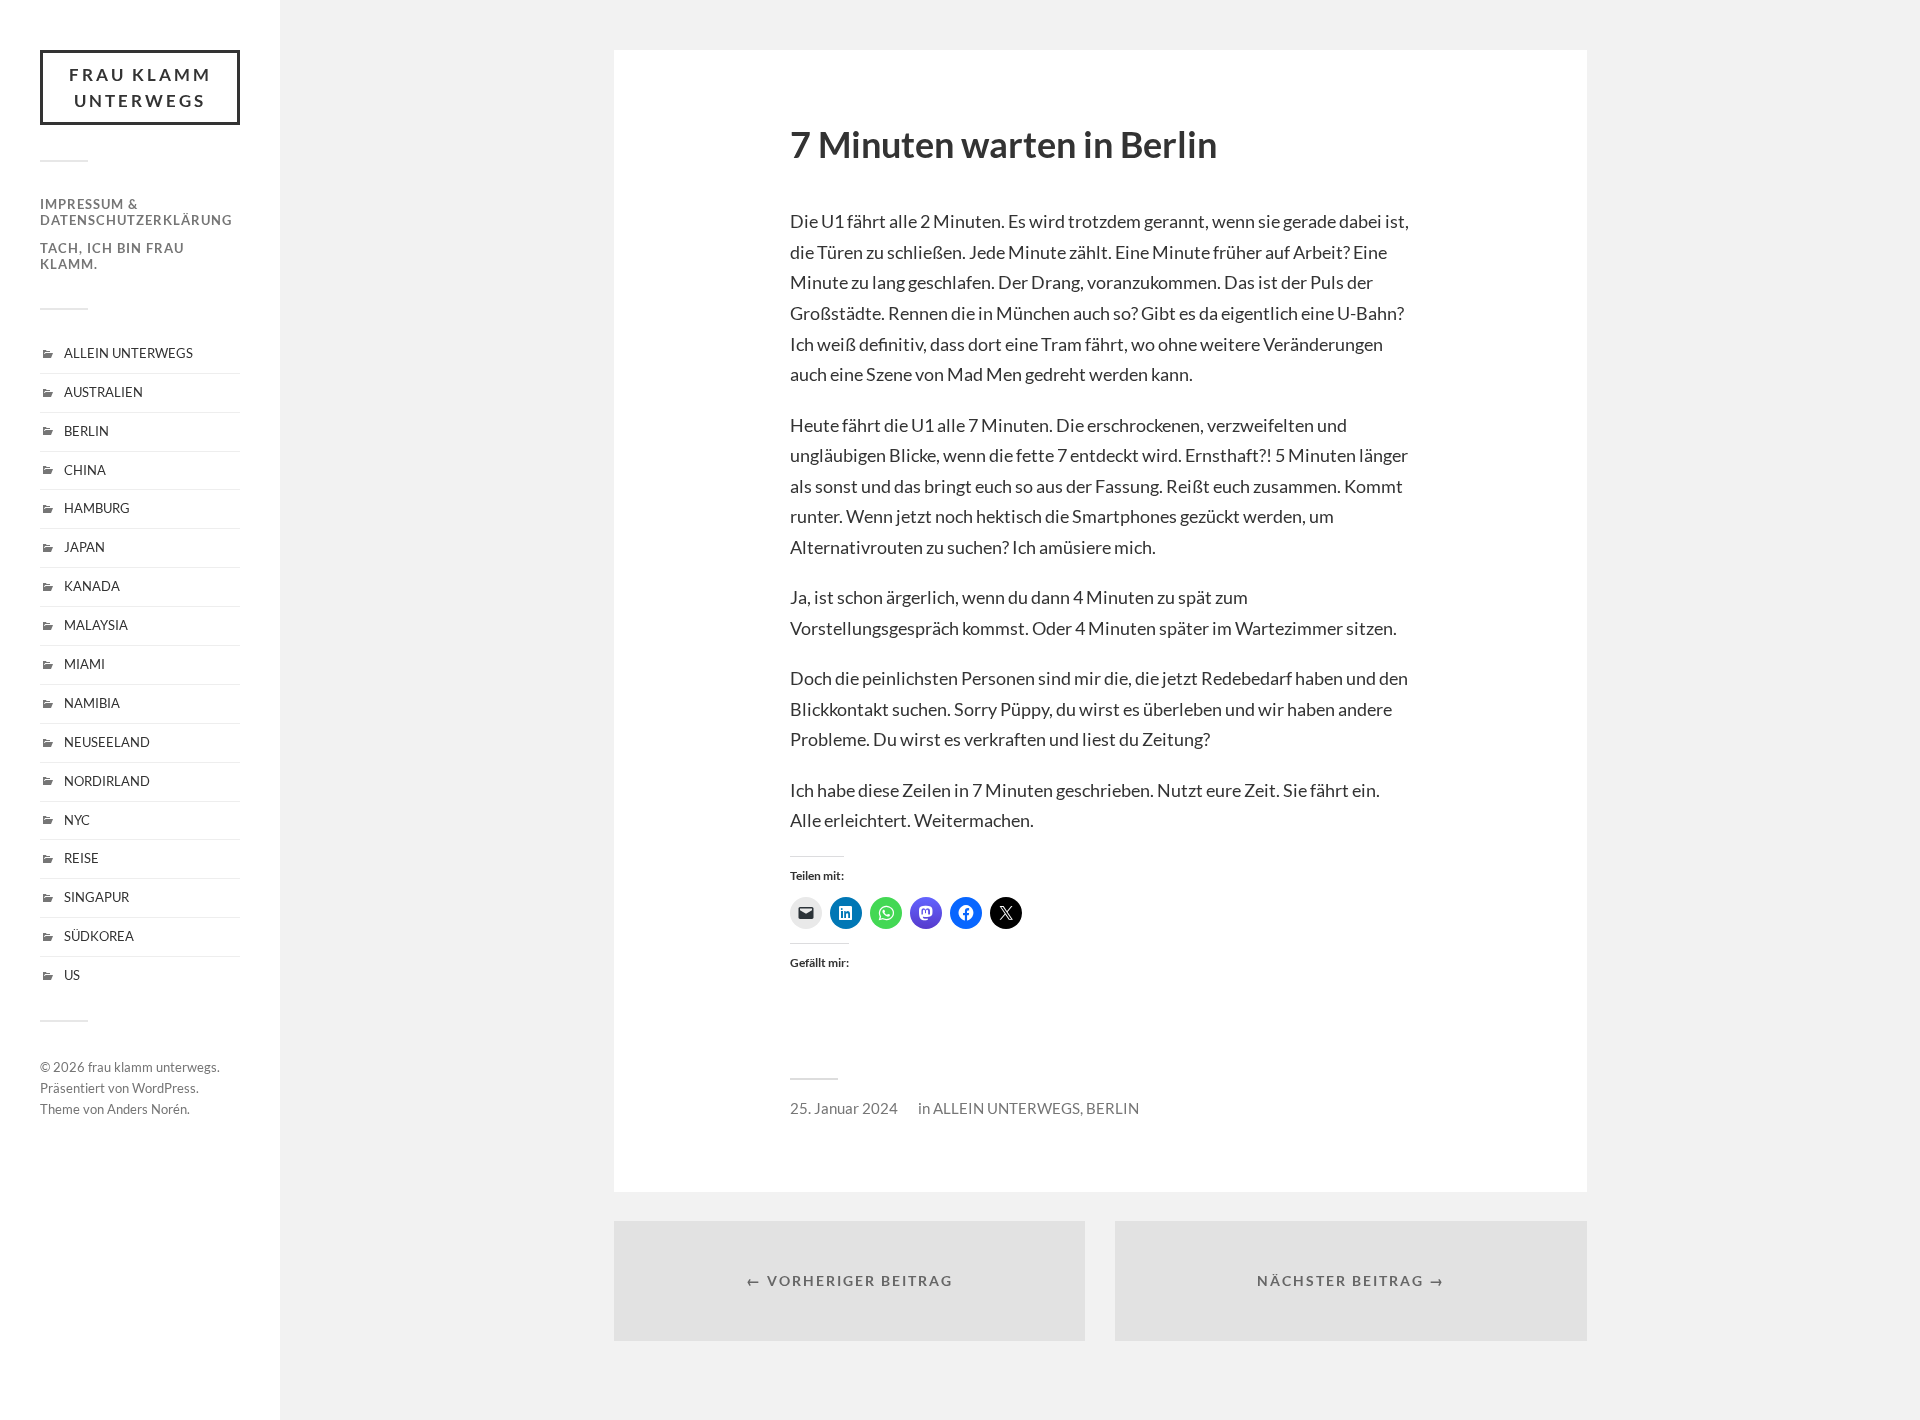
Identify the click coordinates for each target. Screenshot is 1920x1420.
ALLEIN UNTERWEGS (128, 353)
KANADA (92, 586)
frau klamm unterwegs (140, 87)
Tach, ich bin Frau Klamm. (112, 256)
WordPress (164, 1088)
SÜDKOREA (99, 936)
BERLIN (86, 431)
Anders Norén (147, 1109)
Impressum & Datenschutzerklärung (136, 212)
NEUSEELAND (107, 742)
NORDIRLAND (107, 781)
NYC (77, 820)
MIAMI (84, 664)
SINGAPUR (96, 897)
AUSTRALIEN (103, 392)
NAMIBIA (92, 703)
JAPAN (84, 547)
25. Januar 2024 (844, 1108)
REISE (81, 858)
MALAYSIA (96, 625)
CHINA (85, 470)
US (72, 975)
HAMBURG (97, 508)
